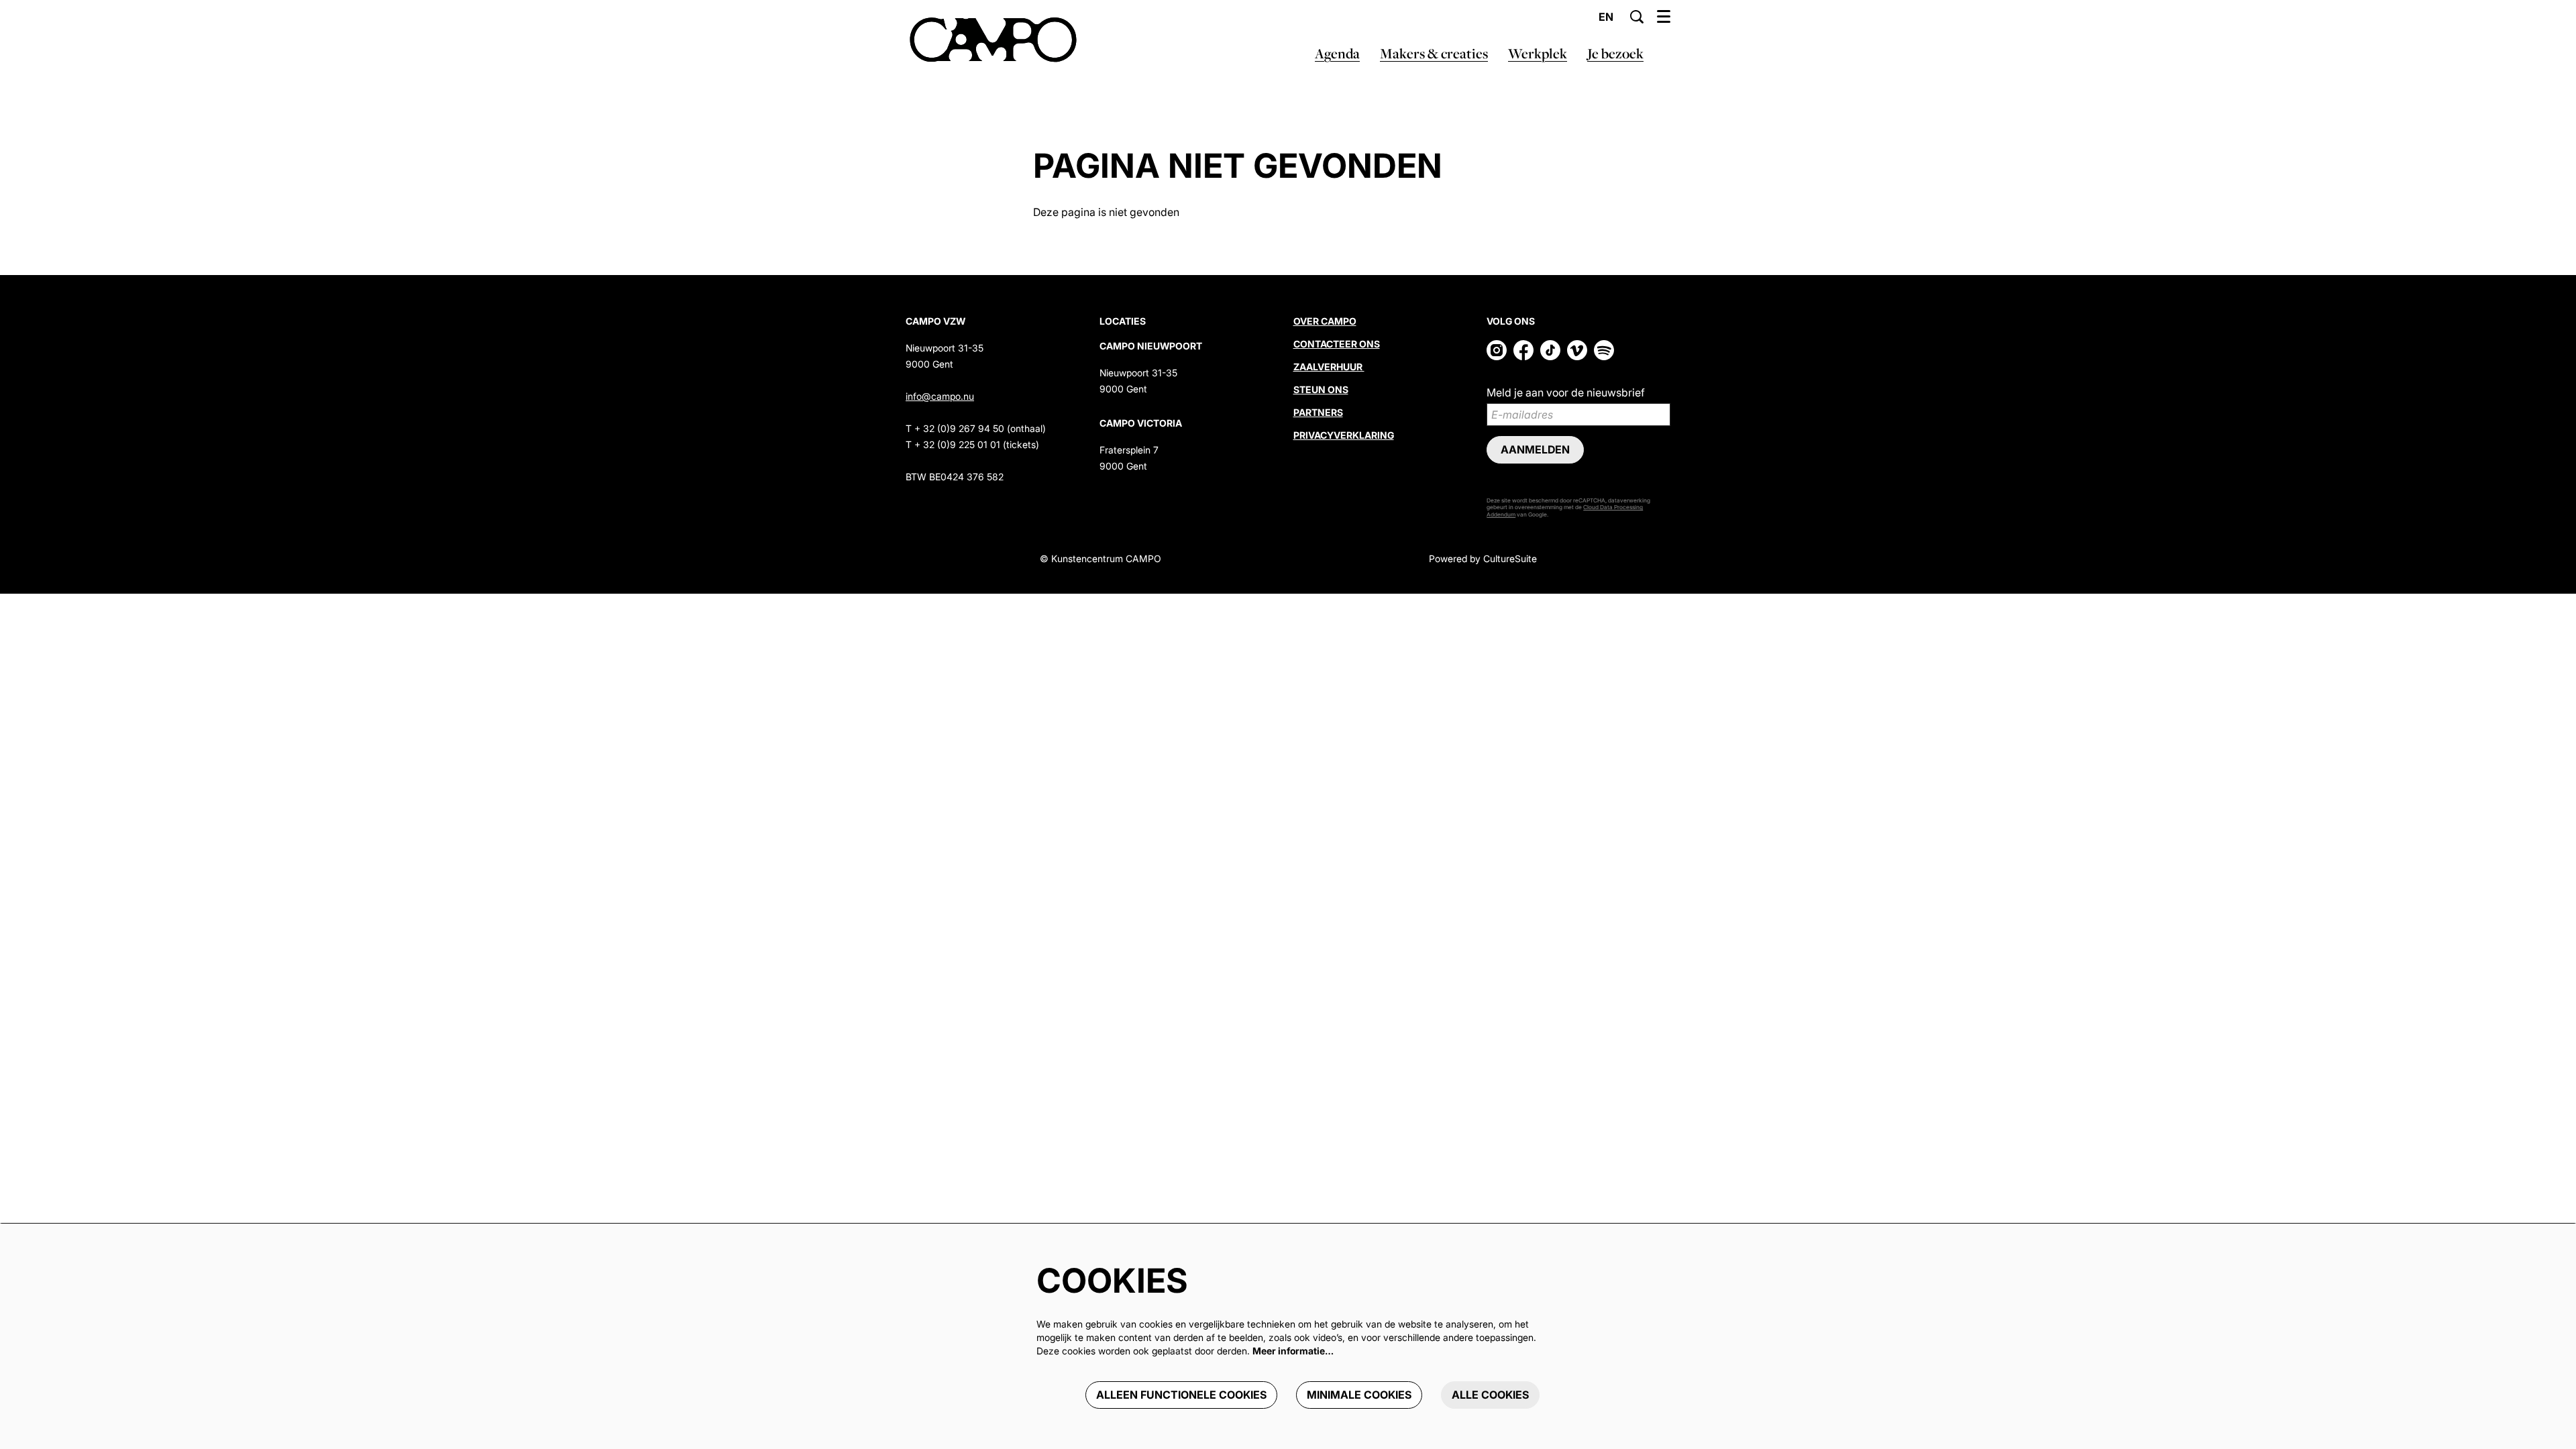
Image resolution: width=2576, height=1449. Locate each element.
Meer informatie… (1293, 1351)
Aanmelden (1535, 449)
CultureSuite (1510, 558)
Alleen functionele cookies (1181, 1395)
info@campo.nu (940, 396)
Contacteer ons (1337, 344)
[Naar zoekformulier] (1637, 17)
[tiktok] (1550, 350)
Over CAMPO (1325, 321)
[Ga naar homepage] (993, 40)
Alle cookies (1490, 1395)
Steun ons (1321, 389)
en (1606, 17)
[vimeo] (1577, 350)
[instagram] (1497, 350)
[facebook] (1523, 350)
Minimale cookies (1359, 1395)
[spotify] (1604, 350)
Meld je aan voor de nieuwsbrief (1566, 392)
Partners (1318, 412)
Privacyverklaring (1344, 435)
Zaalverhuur (1329, 367)
